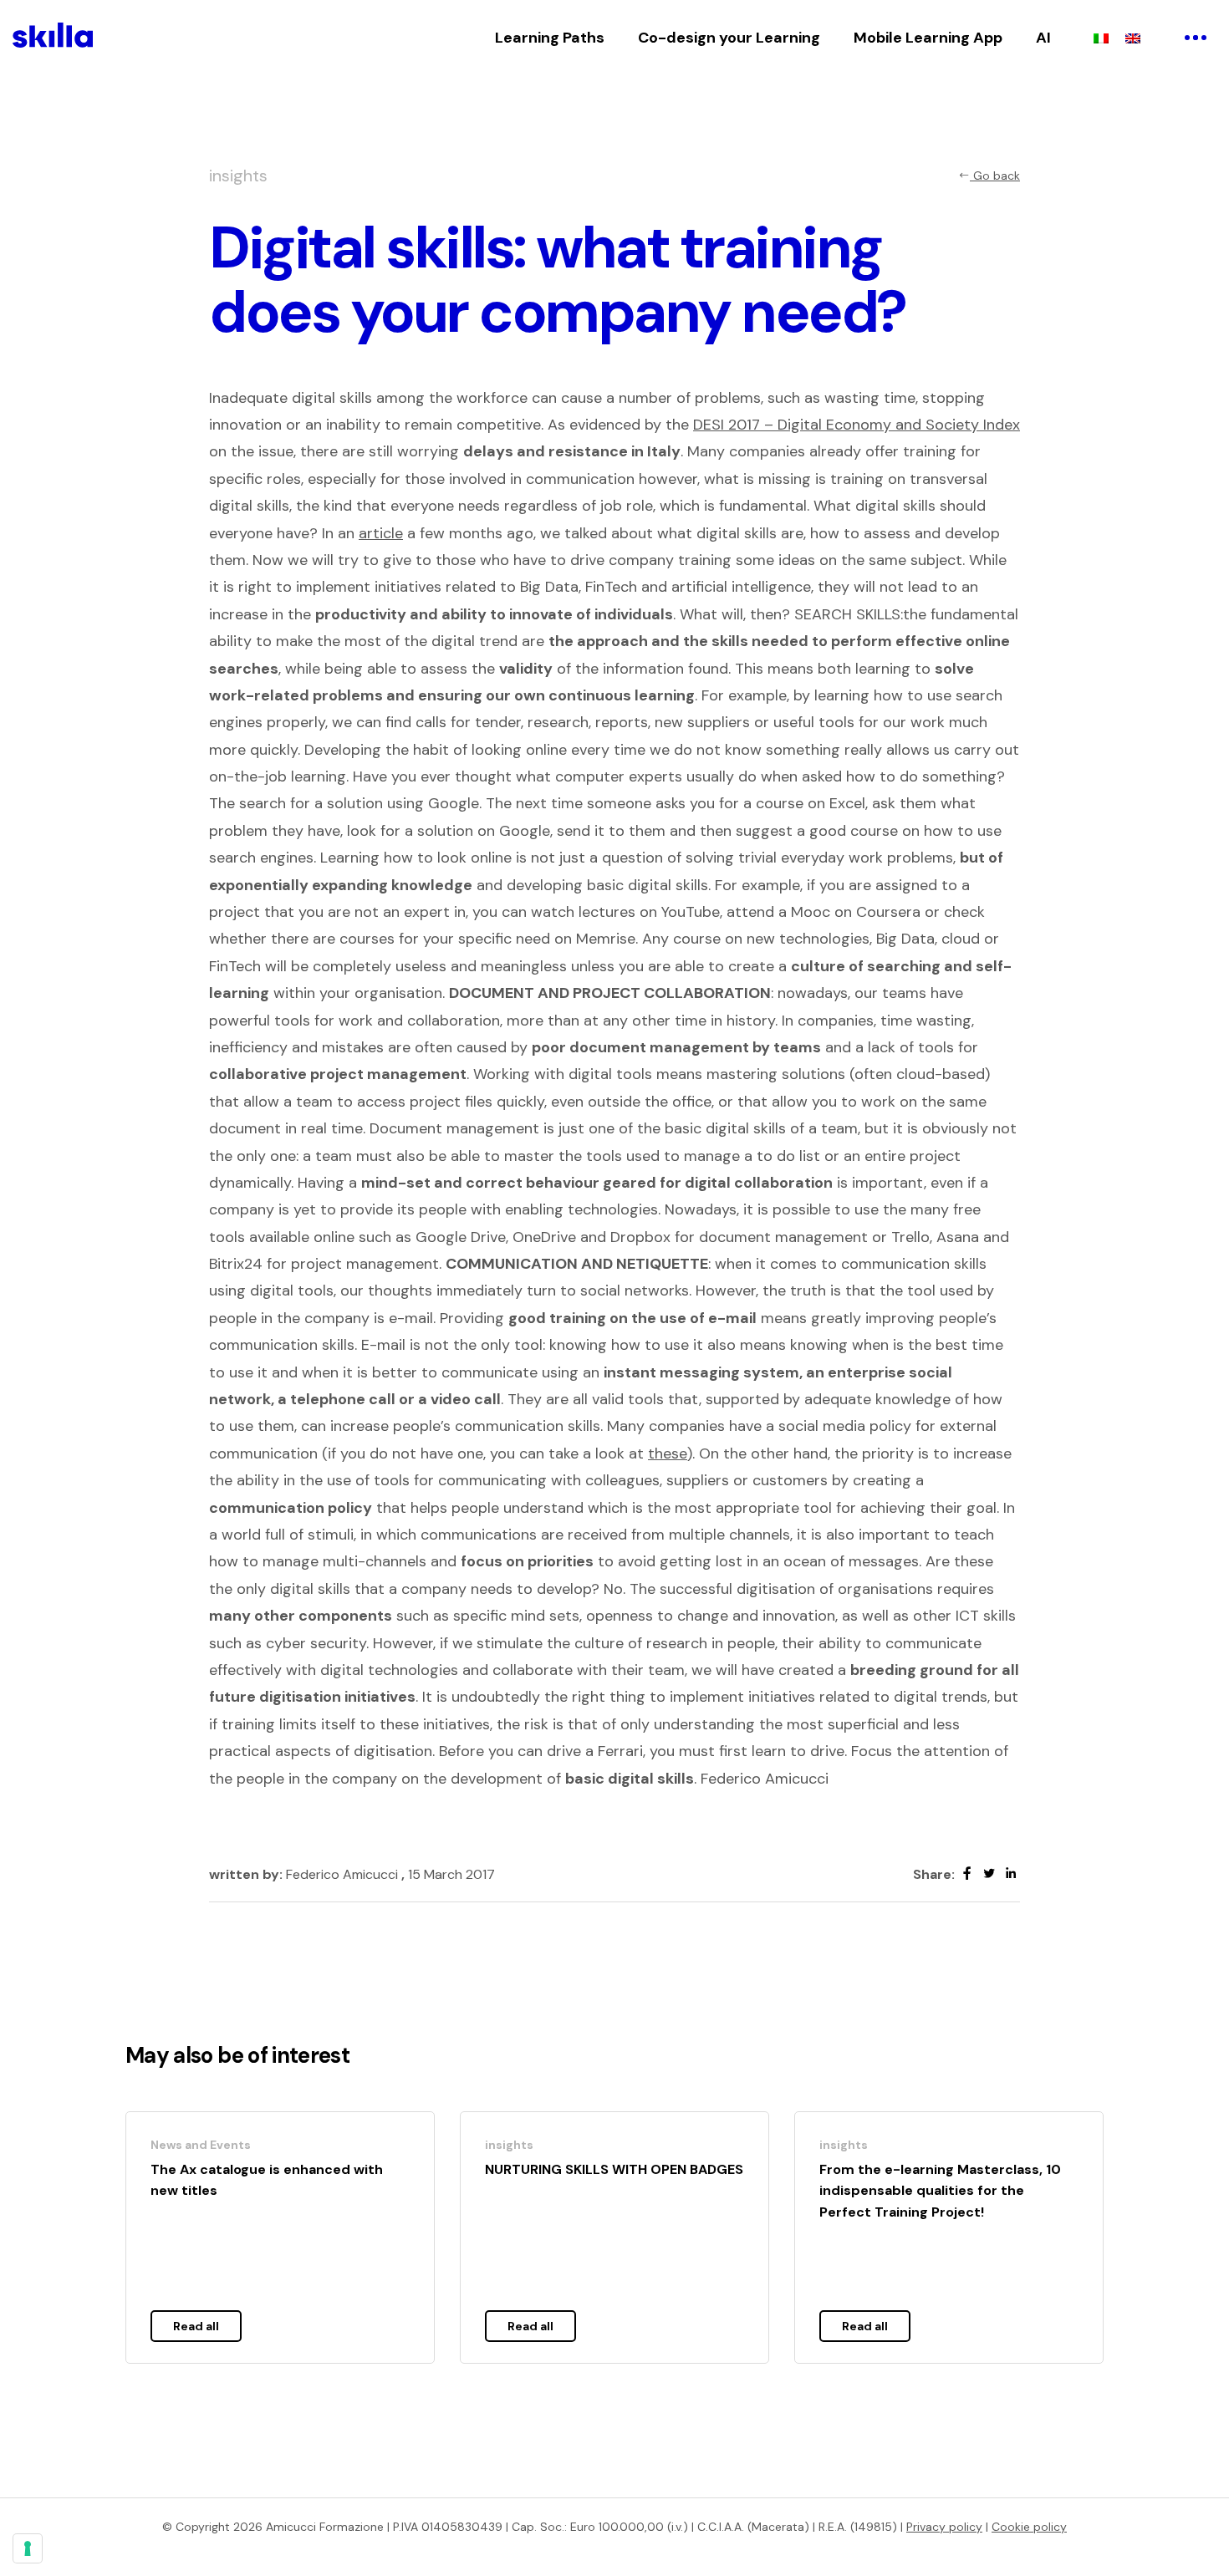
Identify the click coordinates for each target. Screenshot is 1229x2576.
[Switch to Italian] (1101, 38)
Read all (196, 2326)
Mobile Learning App (928, 38)
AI (1043, 38)
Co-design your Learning (729, 38)
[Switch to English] (1133, 38)
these (668, 1453)
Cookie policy (1029, 2527)
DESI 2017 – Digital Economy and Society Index (857, 425)
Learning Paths (550, 38)
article (381, 533)
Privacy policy (944, 2527)
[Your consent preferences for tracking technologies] (28, 2548)
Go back (995, 176)
